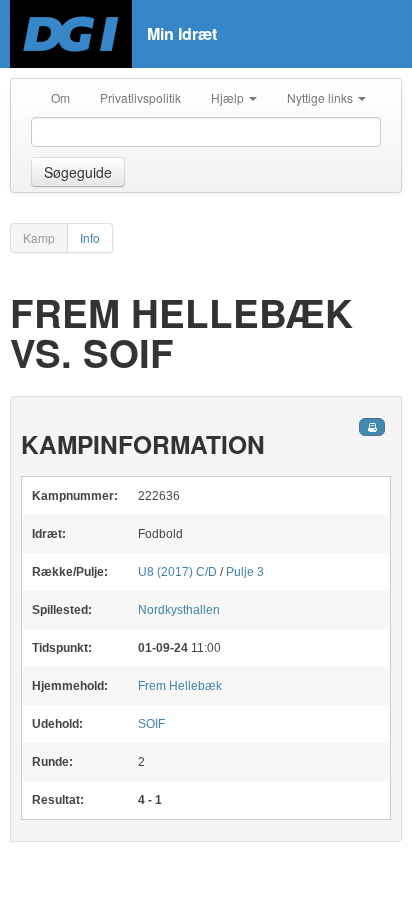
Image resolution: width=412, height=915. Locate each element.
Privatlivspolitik (140, 97)
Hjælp (229, 97)
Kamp (39, 237)
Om (60, 97)
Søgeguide (78, 172)
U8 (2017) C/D (177, 572)
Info (90, 237)
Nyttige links (321, 97)
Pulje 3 (245, 572)
